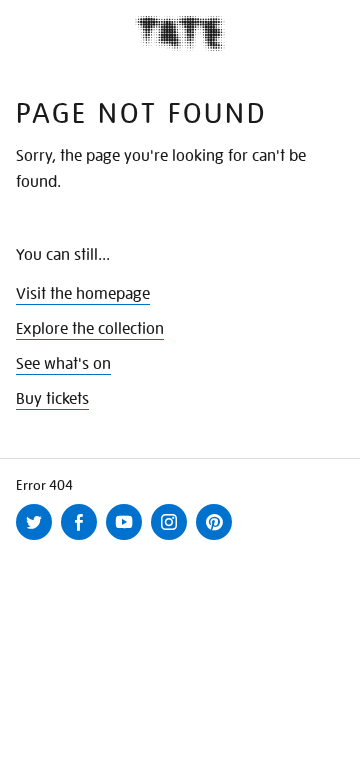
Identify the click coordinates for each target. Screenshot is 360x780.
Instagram (173, 539)
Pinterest (218, 539)
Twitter (38, 539)
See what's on (63, 364)
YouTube (128, 539)
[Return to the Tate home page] (180, 33)
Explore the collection (90, 329)
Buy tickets (52, 399)
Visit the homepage (83, 294)
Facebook (83, 539)
